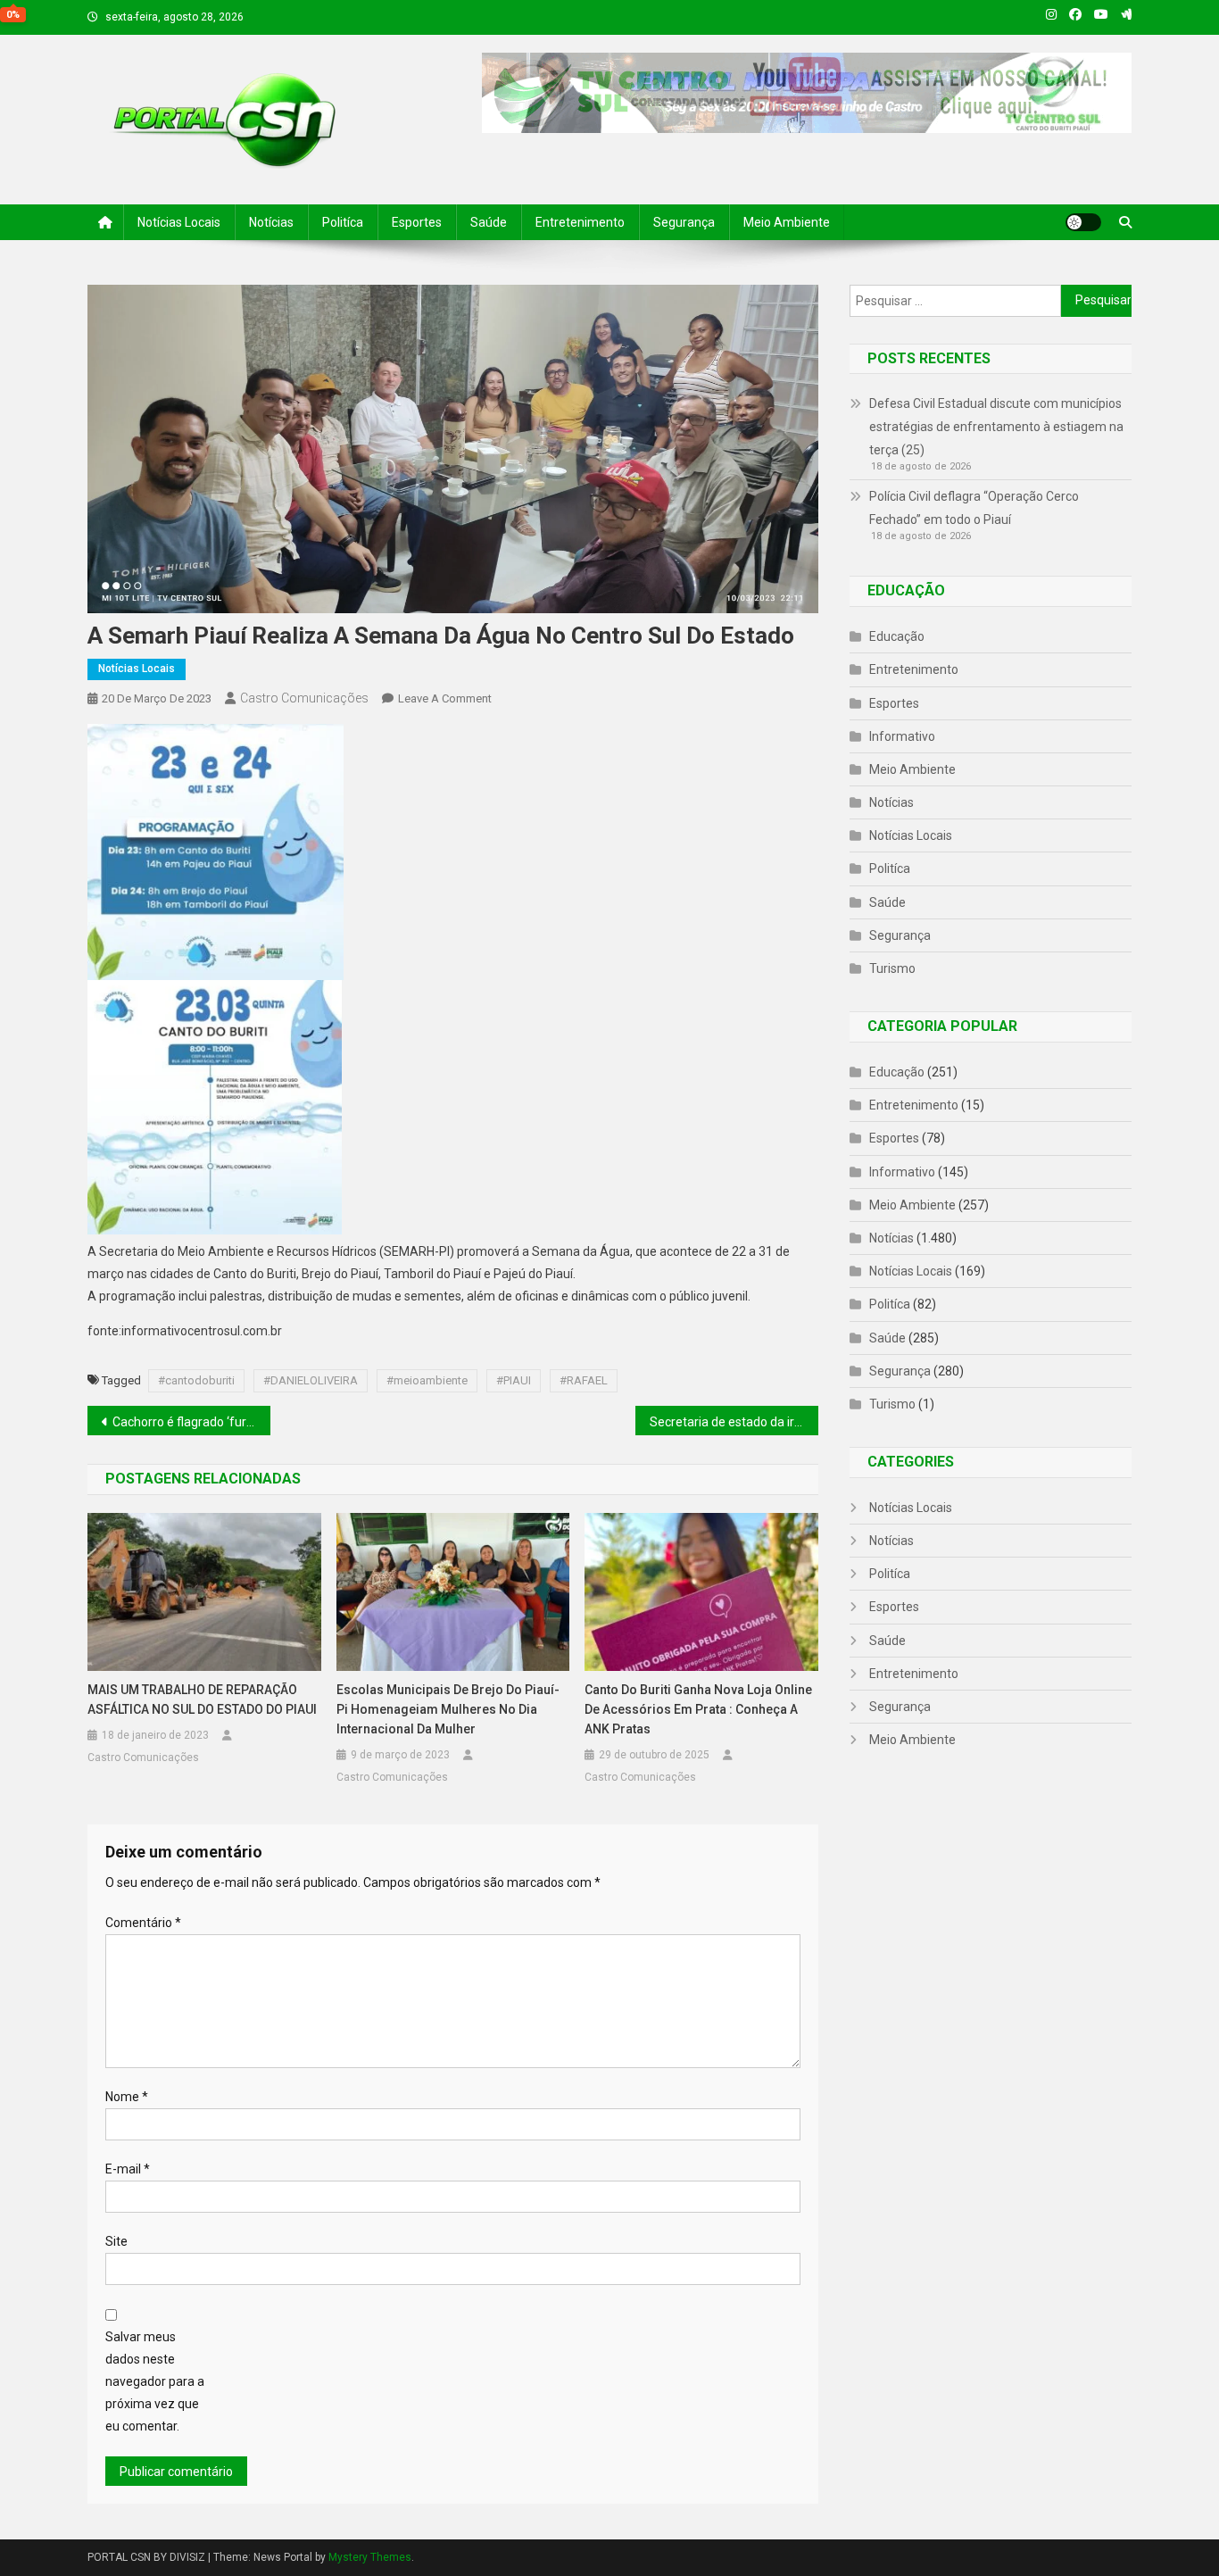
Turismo (892, 968)
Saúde (489, 222)
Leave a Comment (445, 698)
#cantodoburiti (196, 1380)
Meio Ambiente (787, 222)
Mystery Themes (370, 2557)
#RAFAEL (584, 1380)
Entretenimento (580, 222)
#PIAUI (514, 1380)
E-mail (128, 2169)
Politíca (343, 222)
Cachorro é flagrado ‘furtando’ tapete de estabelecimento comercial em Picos (191, 1422)
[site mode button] (1083, 222)
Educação (897, 636)
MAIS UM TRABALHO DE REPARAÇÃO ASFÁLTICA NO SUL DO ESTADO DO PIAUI (202, 1699)
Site (116, 2241)
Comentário (143, 1923)
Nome (127, 2097)
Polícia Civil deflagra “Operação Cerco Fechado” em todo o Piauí (974, 508)
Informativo (902, 736)
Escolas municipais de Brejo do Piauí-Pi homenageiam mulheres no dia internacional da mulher (448, 1709)
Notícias (271, 222)
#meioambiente (427, 1380)
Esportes (417, 222)
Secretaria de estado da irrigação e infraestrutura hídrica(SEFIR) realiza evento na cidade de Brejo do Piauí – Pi (734, 1422)
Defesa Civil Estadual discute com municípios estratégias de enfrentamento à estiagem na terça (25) (996, 427)
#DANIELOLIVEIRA (311, 1380)
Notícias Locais (179, 222)
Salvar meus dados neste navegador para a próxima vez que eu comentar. (155, 2382)
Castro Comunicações (304, 698)
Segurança (684, 222)
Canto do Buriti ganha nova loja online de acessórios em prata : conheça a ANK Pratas (698, 1709)
